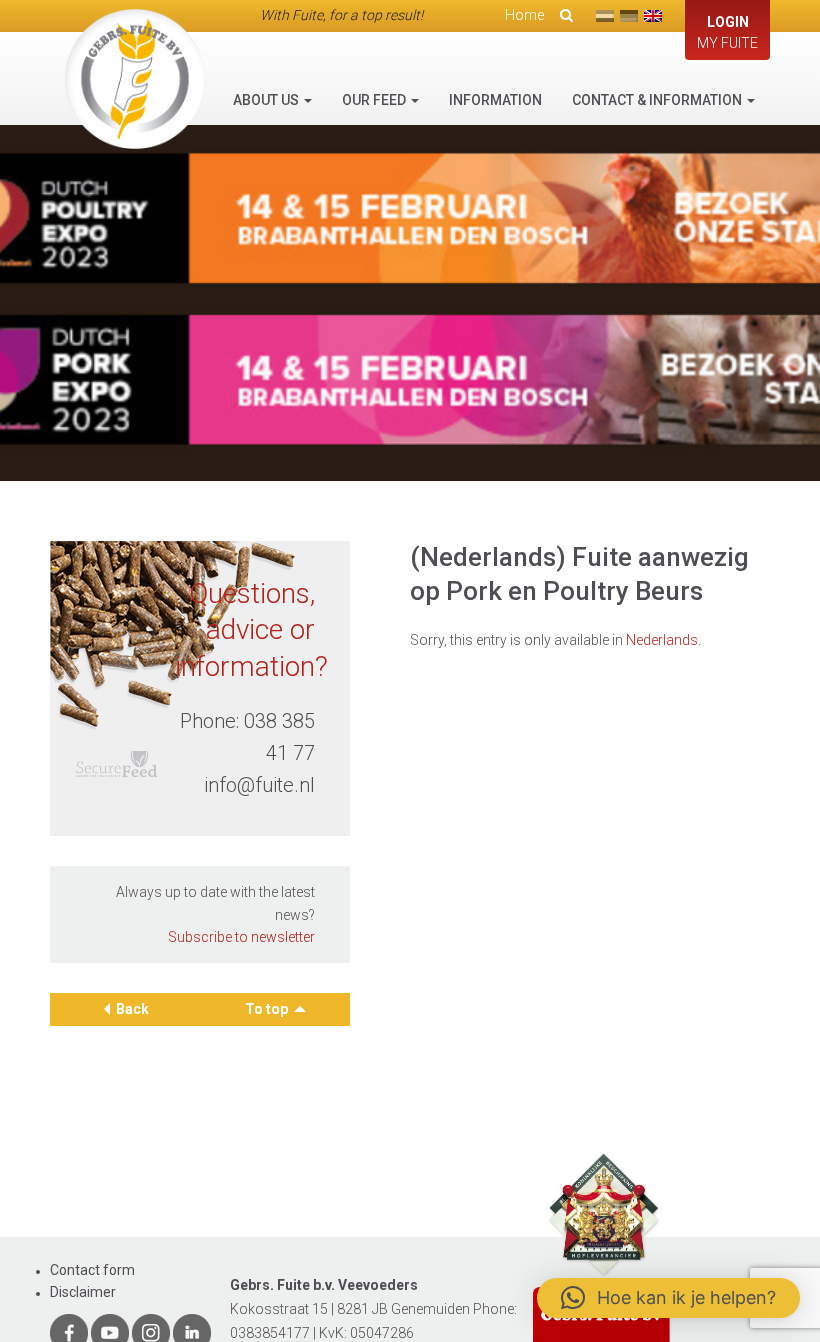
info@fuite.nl (259, 785)
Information (495, 100)
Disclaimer (83, 1292)
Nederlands (662, 640)
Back (132, 1009)
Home (524, 15)
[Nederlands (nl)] (605, 16)
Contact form (92, 1270)
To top (268, 1009)
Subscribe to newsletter (241, 937)
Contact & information (658, 100)
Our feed (375, 100)
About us (267, 100)
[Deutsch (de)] (629, 16)
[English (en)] (653, 16)
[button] (668, 1298)
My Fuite (727, 32)
